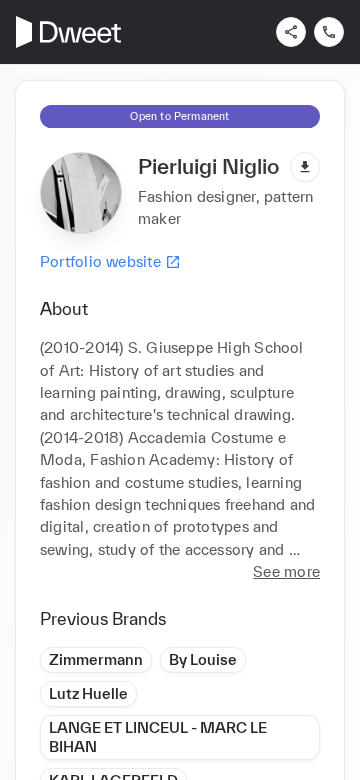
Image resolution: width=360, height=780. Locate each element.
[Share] (291, 32)
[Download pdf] (305, 167)
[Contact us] (329, 32)
